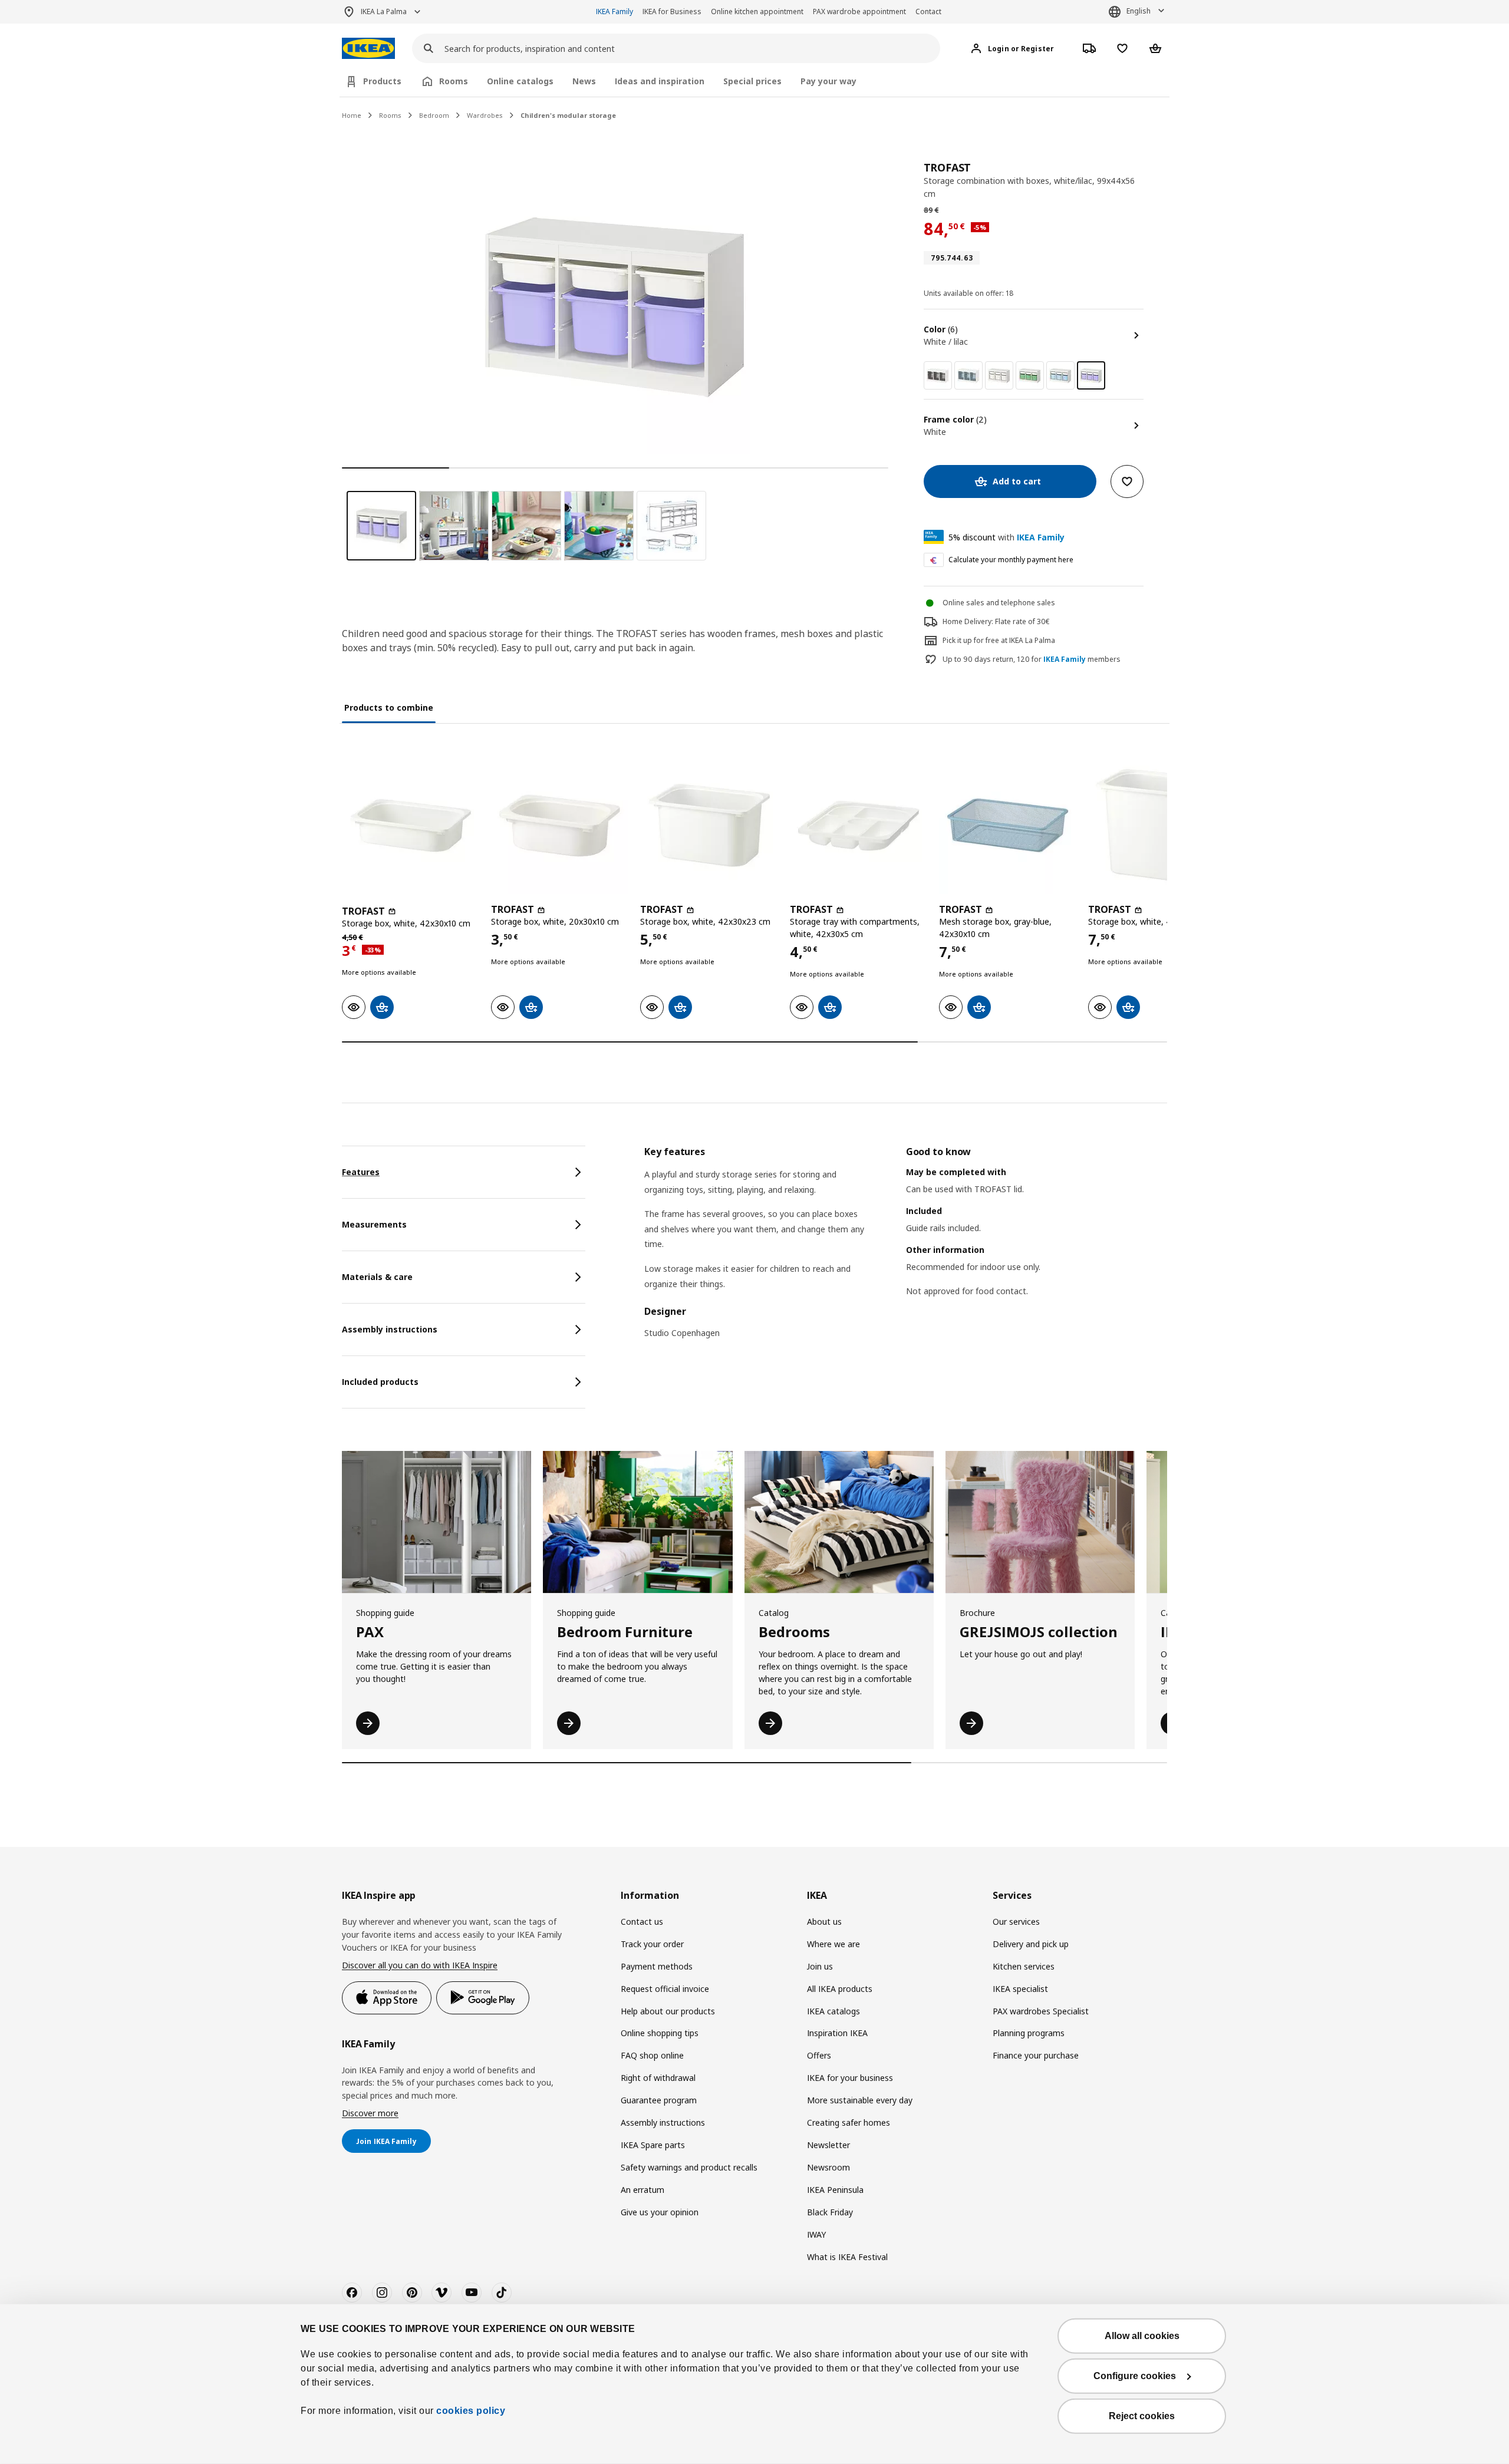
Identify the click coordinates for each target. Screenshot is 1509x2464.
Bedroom (434, 115)
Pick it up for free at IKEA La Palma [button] (999, 640)
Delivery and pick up (1031, 1944)
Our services (1016, 1922)
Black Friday (830, 2212)
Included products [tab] (380, 1382)
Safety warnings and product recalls (689, 2167)
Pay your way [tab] (828, 81)
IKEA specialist (1020, 1989)
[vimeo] (442, 2293)
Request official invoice (665, 1989)
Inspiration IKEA (837, 2033)
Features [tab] (361, 1172)
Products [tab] (382, 81)
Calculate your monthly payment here (1011, 560)
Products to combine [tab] (389, 707)
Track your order (652, 1944)
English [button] (1139, 11)
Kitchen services (1024, 1966)
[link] (938, 375)
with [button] (1006, 537)
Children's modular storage (568, 115)
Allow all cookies (1142, 2336)
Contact (928, 11)
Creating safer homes (849, 2122)
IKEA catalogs (833, 2011)
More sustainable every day (860, 2100)
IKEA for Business (672, 11)
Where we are (833, 1944)
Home (352, 115)
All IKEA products (840, 1989)
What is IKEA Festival (847, 2257)
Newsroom (828, 2167)
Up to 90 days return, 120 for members (1032, 659)
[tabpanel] (906, 1250)
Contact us (642, 1922)
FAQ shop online (652, 2055)
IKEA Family (615, 11)
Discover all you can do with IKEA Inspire (420, 1965)
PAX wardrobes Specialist (1041, 2011)
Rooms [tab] (454, 81)
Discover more (370, 2113)
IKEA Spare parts (653, 2145)
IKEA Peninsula (835, 2190)
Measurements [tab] (374, 1224)
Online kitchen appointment (757, 11)
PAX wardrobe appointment (859, 11)
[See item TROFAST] (411, 825)
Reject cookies (1142, 2416)
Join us (820, 1966)
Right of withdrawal (658, 2078)
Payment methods (657, 1966)
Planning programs (1029, 2033)
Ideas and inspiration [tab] (660, 81)
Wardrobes (485, 115)
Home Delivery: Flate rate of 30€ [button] (996, 621)
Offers (819, 2055)
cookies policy (471, 2411)
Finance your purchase (1036, 2055)
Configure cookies (1135, 2376)
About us (824, 1922)
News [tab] (584, 81)
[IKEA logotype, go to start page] (368, 49)
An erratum (643, 2190)
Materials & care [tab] (377, 1277)
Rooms (390, 115)
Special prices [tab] (752, 81)
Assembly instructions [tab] (390, 1329)
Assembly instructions (663, 2122)
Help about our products (668, 2011)
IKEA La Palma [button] (384, 11)
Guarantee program (659, 2100)
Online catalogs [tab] (520, 81)
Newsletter (828, 2145)
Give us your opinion (660, 2212)
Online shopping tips (660, 2033)
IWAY (816, 2234)
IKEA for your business (850, 2078)
